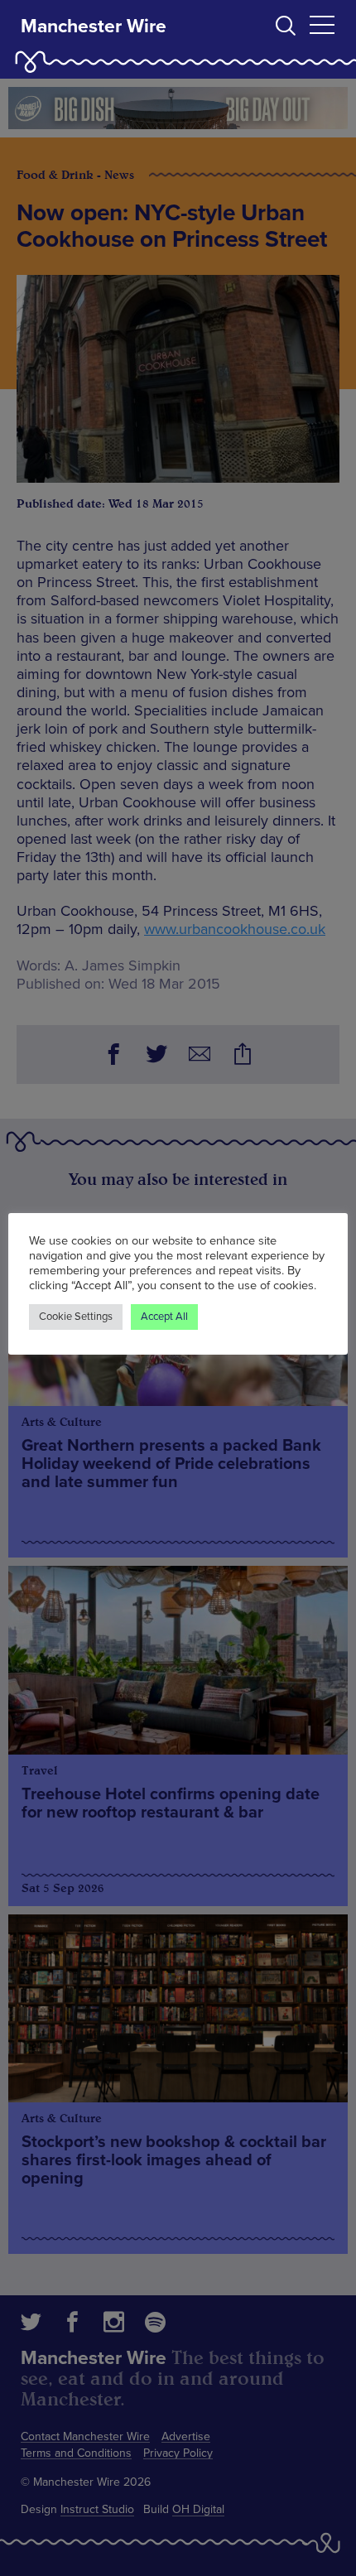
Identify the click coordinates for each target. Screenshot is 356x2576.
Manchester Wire (94, 26)
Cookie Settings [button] (76, 1317)
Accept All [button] (164, 1317)
